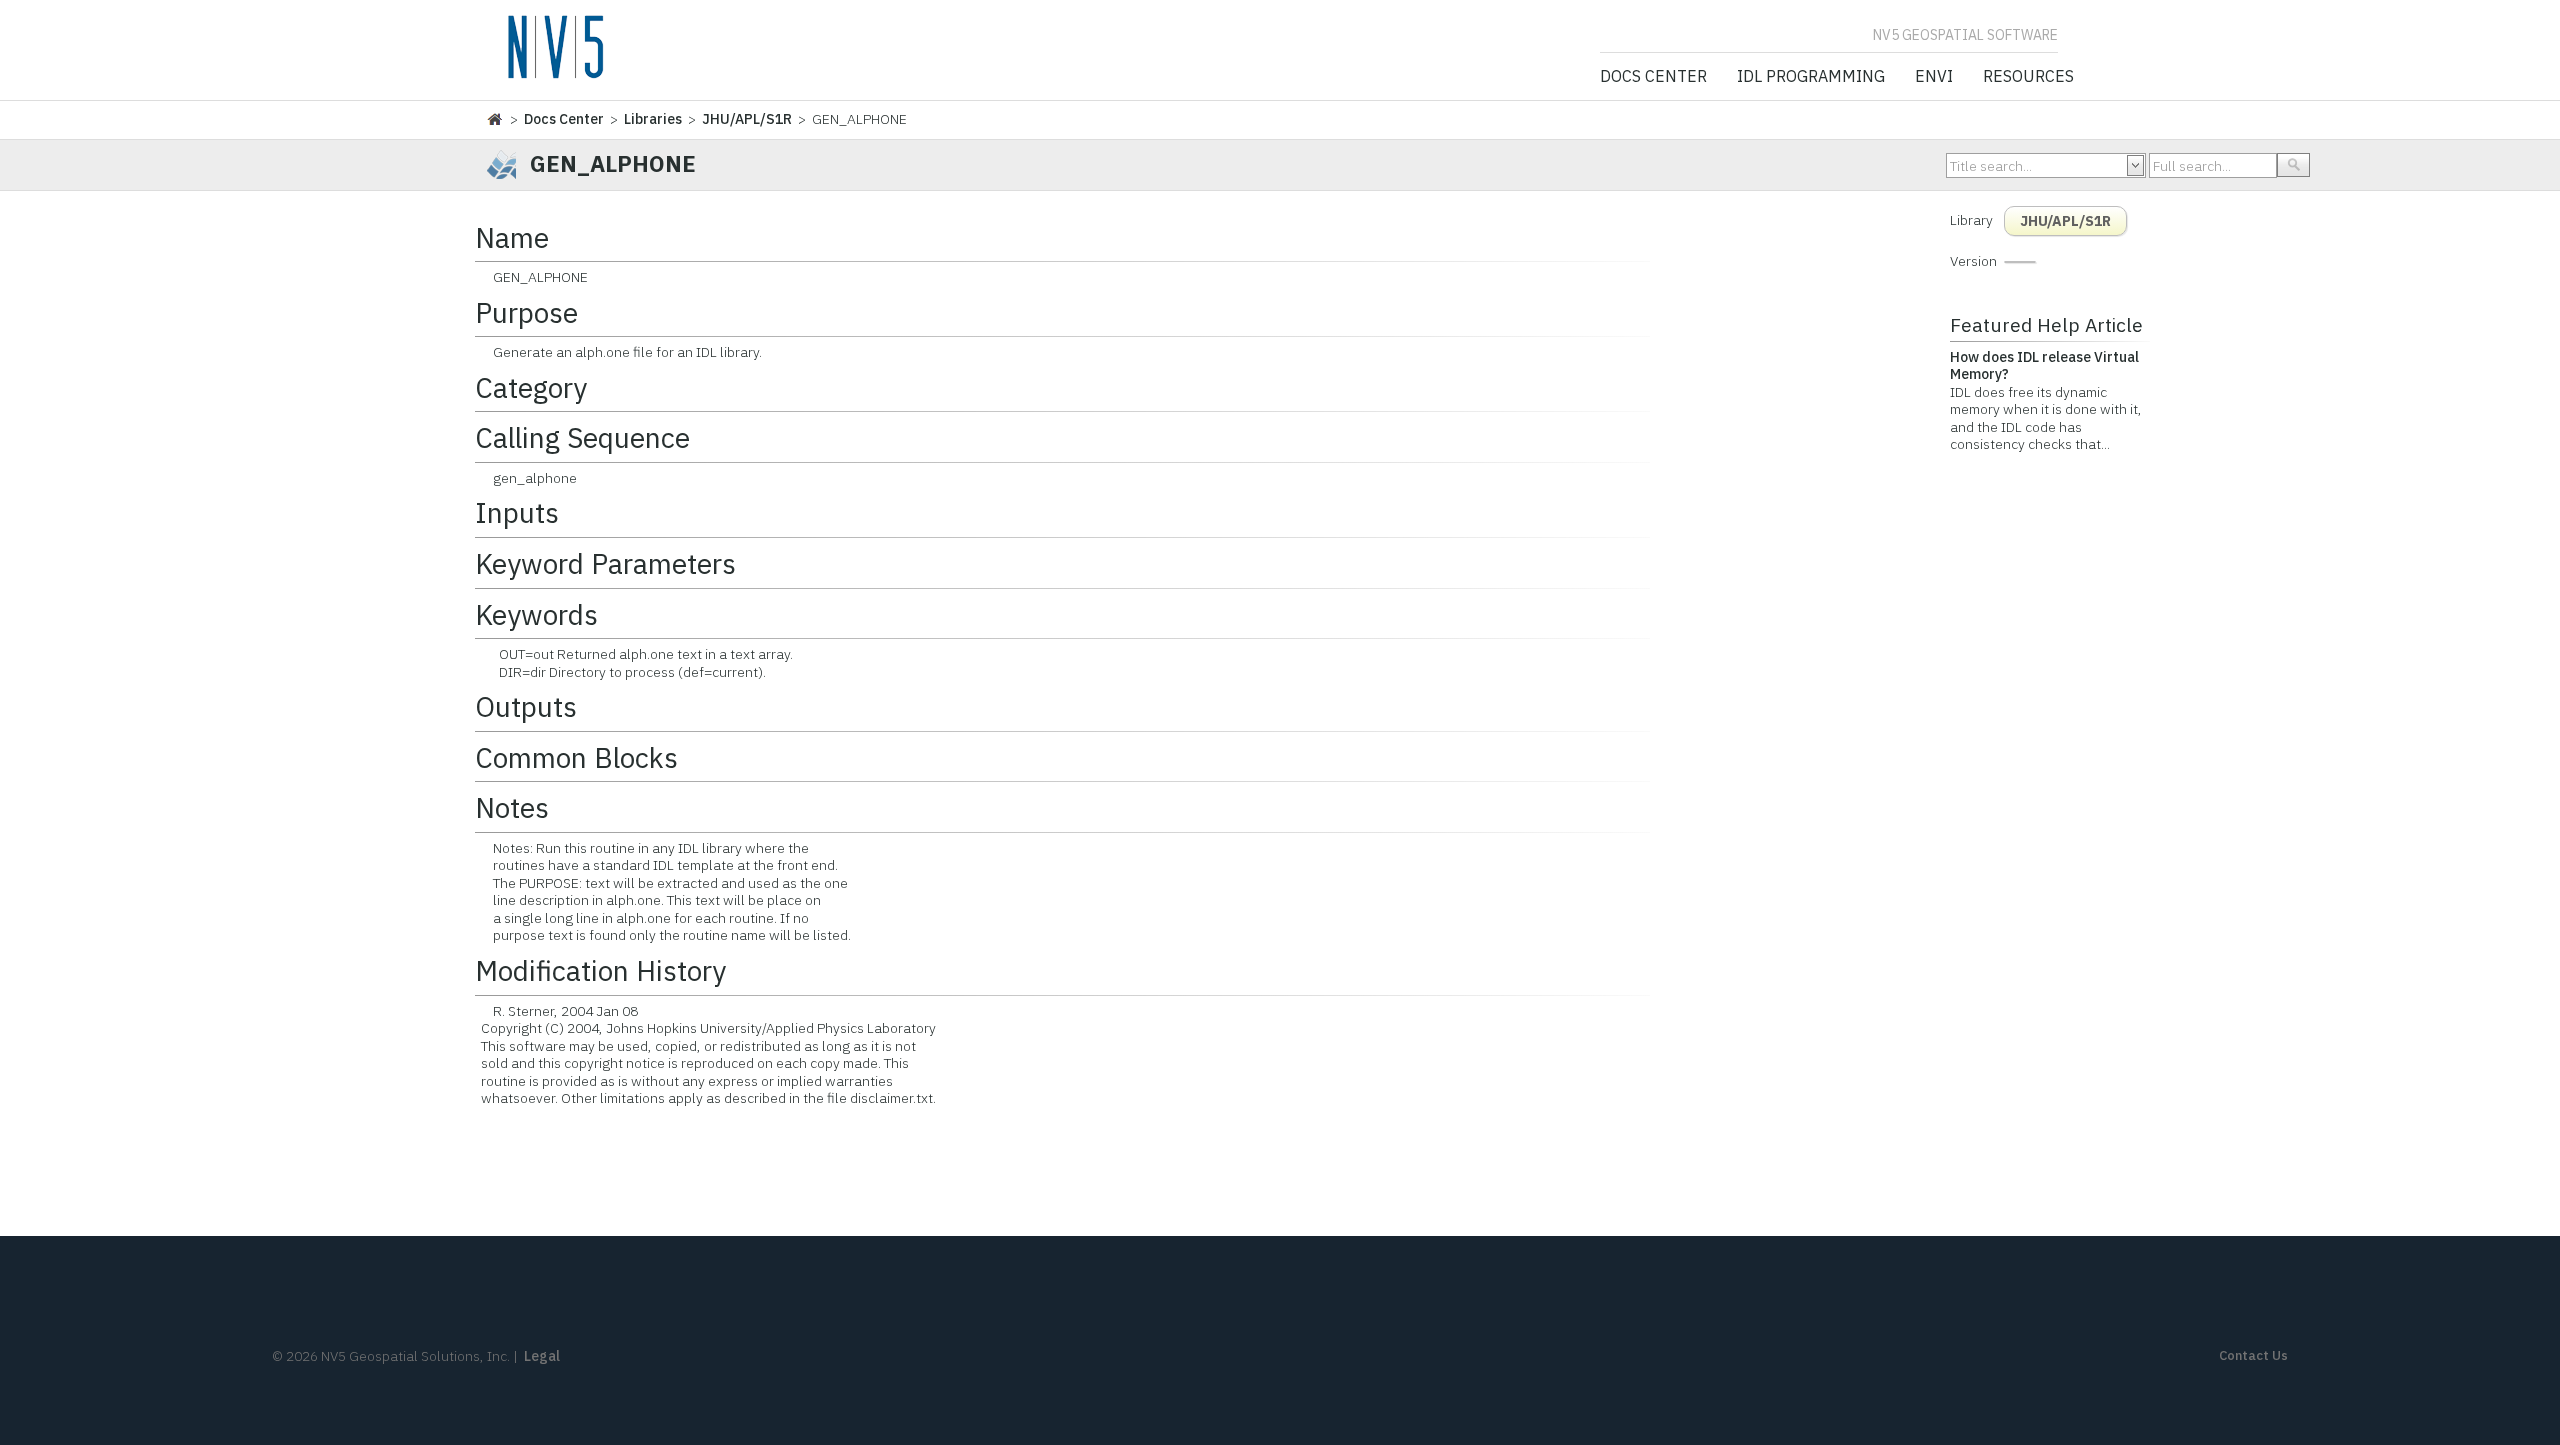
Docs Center (1653, 77)
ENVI (1934, 77)
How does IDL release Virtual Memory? (2044, 366)
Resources (2028, 77)
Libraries (653, 119)
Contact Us (2253, 1355)
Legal (542, 1356)
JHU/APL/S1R (747, 119)
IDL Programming (1811, 77)
